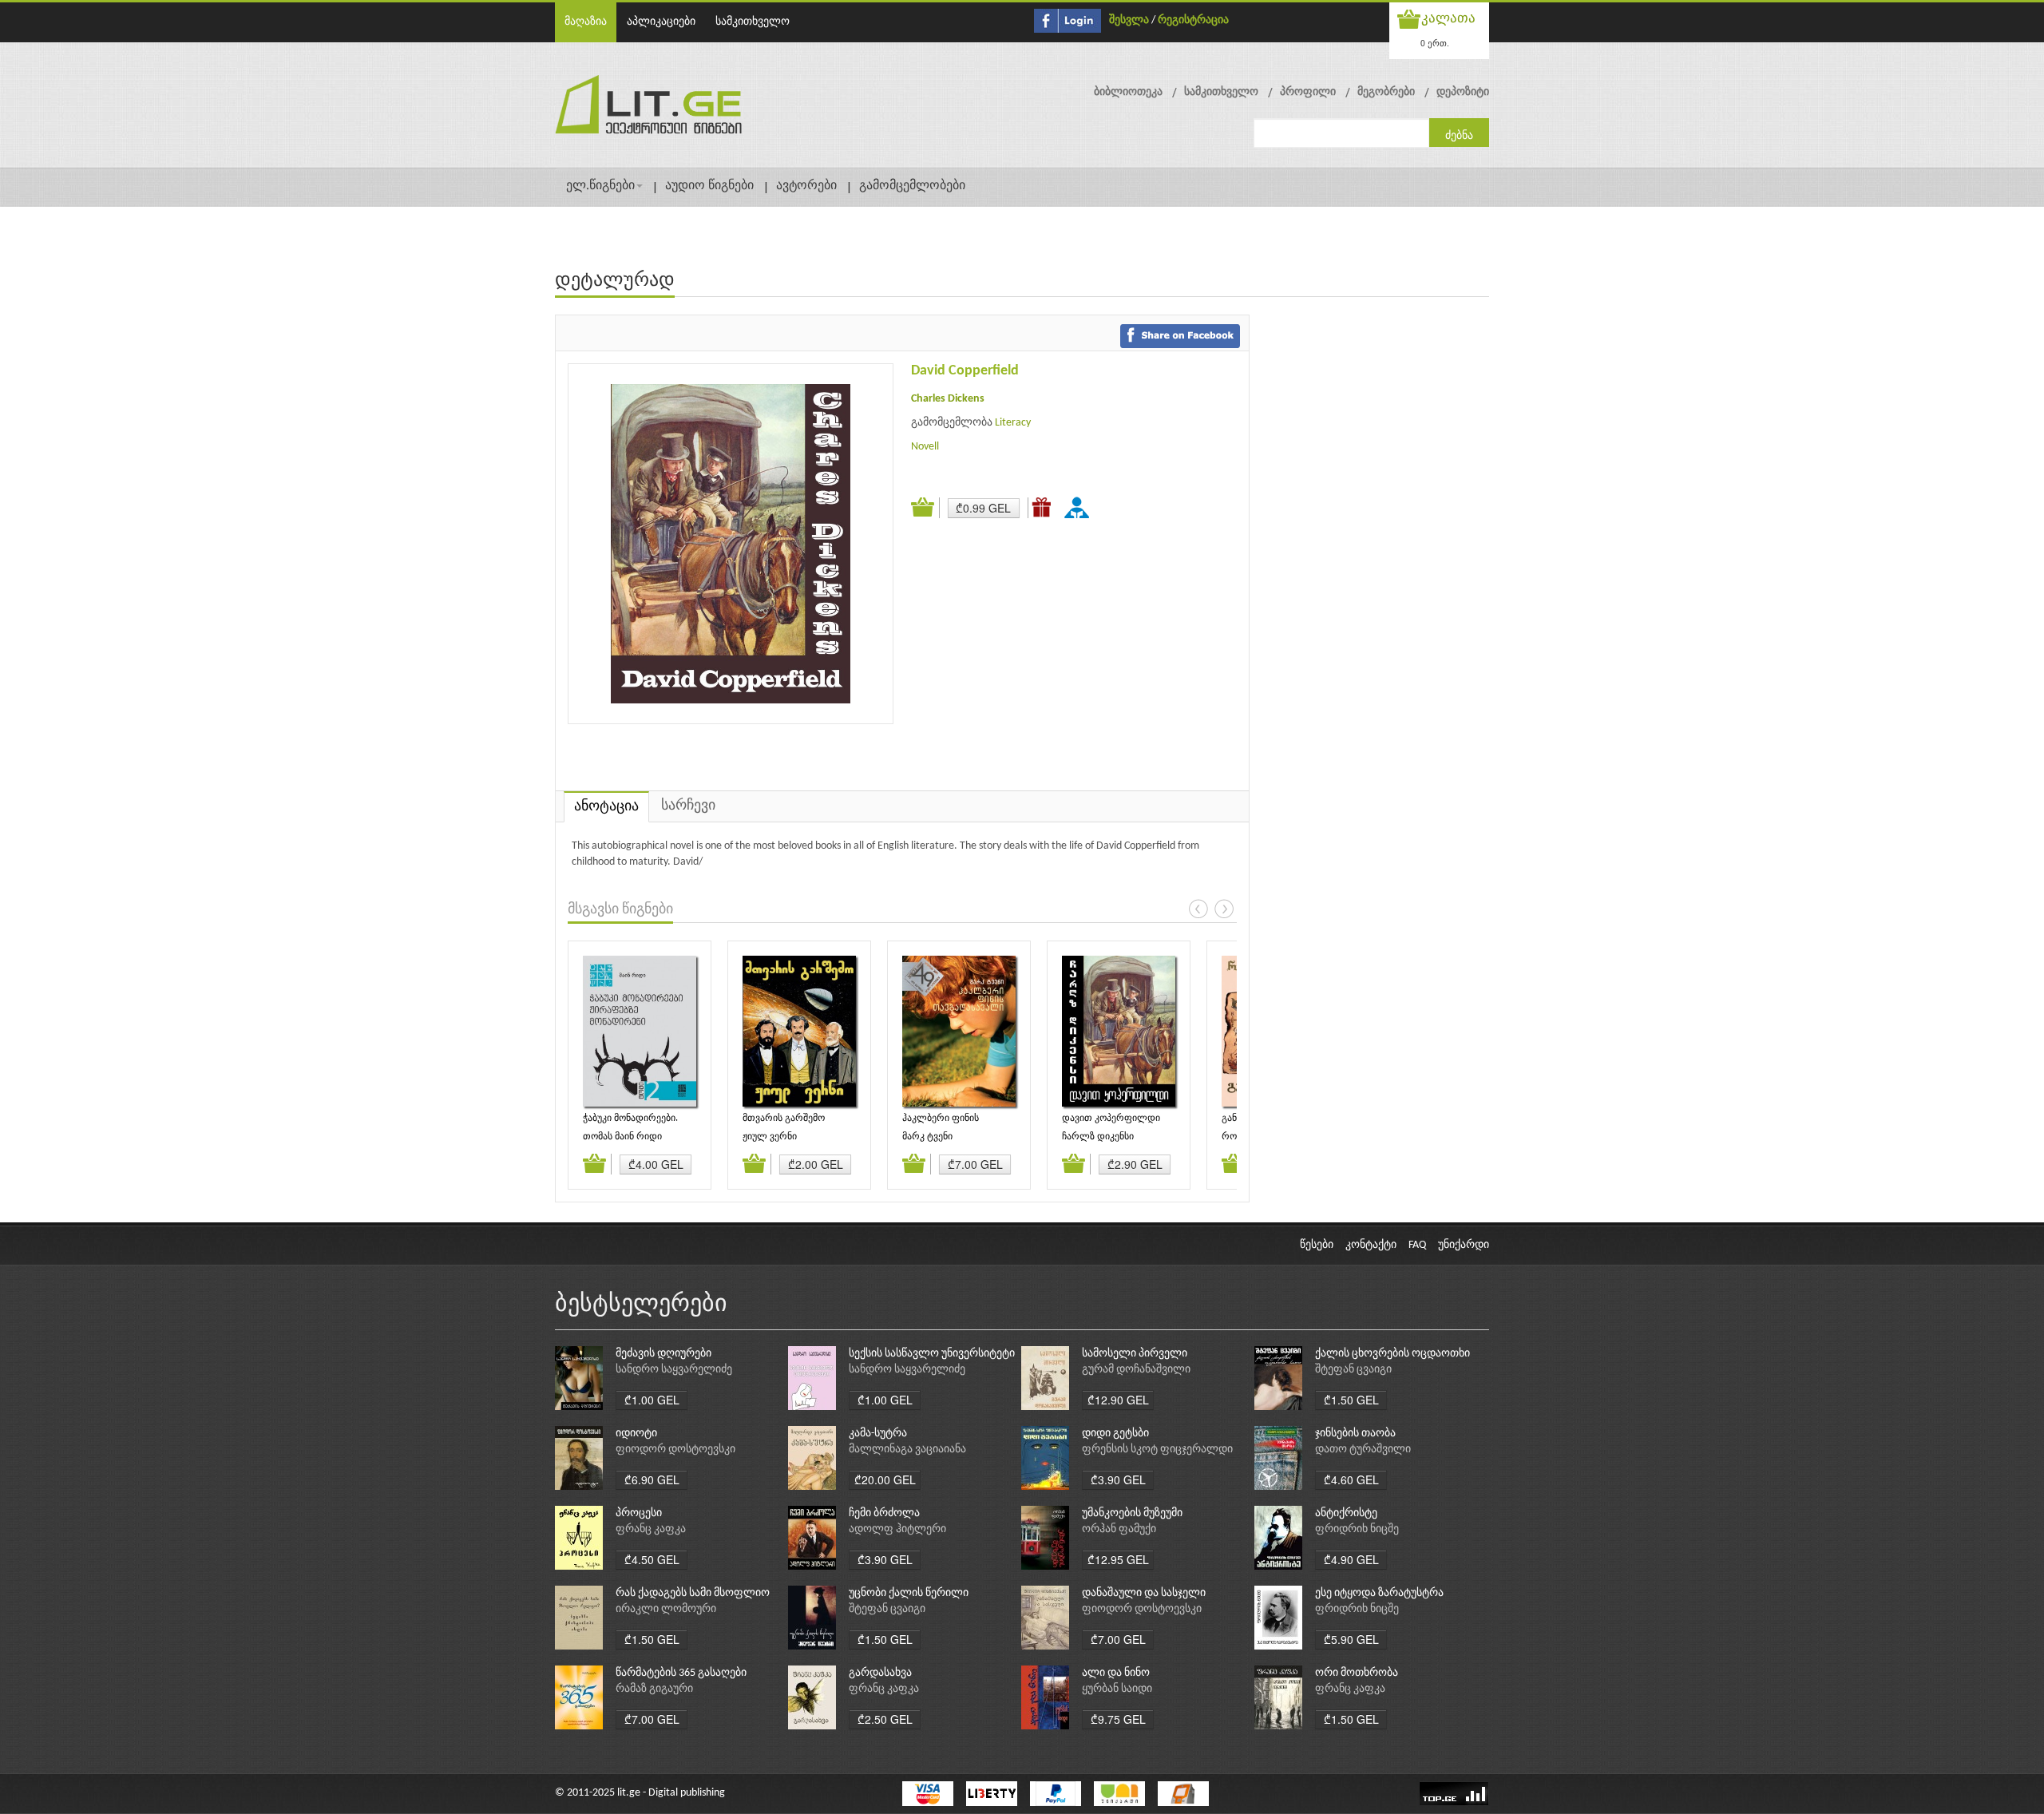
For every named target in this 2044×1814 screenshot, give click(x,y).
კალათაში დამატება (925, 508)
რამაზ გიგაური (654, 1689)
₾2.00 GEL (816, 1164)
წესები (1317, 1245)
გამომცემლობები (912, 186)
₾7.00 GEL (975, 1164)
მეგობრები (1386, 92)
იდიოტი (636, 1434)
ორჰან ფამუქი (1119, 1529)
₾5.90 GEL (1351, 1639)
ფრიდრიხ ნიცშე (1357, 1529)
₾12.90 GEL (1118, 1400)
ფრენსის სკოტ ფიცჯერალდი (1157, 1450)
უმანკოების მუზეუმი (1132, 1513)
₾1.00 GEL (652, 1400)
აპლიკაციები (661, 22)
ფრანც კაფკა (651, 1529)
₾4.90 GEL (1351, 1559)
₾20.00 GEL (885, 1479)
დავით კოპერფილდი (1111, 1119)
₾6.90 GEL (652, 1479)
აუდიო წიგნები (709, 186)
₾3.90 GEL (1118, 1479)
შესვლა (1129, 20)
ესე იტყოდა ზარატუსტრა (1379, 1593)
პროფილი (1308, 92)
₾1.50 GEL (1351, 1400)
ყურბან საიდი (1117, 1689)
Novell (925, 447)
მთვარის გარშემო (784, 1119)
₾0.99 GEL (983, 508)
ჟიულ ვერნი (770, 1137)
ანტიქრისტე (1346, 1513)
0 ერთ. (1435, 43)
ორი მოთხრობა (1357, 1673)
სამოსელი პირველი (1135, 1354)
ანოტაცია (606, 807)
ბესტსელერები (641, 1305)
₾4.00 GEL (656, 1164)
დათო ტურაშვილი (1363, 1450)
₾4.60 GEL (1351, 1479)
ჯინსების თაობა (1355, 1434)
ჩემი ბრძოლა (884, 1513)
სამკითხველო (753, 22)
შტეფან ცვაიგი (1353, 1370)
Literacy (1013, 423)
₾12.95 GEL (1118, 1559)
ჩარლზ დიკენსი (1098, 1137)
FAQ (1417, 1245)
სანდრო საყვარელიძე (674, 1370)
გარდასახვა (880, 1673)
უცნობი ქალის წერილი (909, 1593)
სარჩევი (688, 806)
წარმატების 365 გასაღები (681, 1673)
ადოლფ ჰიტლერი (897, 1529)
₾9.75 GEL (1118, 1719)
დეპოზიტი (1463, 92)
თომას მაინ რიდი (622, 1137)
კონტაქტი (1371, 1245)
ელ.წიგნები (600, 186)
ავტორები (806, 186)
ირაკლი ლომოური (666, 1609)
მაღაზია (586, 22)
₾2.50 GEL (885, 1719)
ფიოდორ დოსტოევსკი (675, 1450)
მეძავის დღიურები (664, 1354)
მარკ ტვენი (927, 1137)
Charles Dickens (948, 399)
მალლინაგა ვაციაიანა (907, 1450)
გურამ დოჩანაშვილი (1136, 1370)
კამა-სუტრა (878, 1434)
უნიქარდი (1464, 1245)
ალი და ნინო (1116, 1673)
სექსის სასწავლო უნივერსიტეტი (932, 1354)
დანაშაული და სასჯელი (1144, 1593)
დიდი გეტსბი (1115, 1434)
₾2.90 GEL (1135, 1164)
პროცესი (639, 1513)
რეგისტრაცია (1193, 20)
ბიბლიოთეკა (1128, 92)
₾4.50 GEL (652, 1559)
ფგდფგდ (1079, 507)
